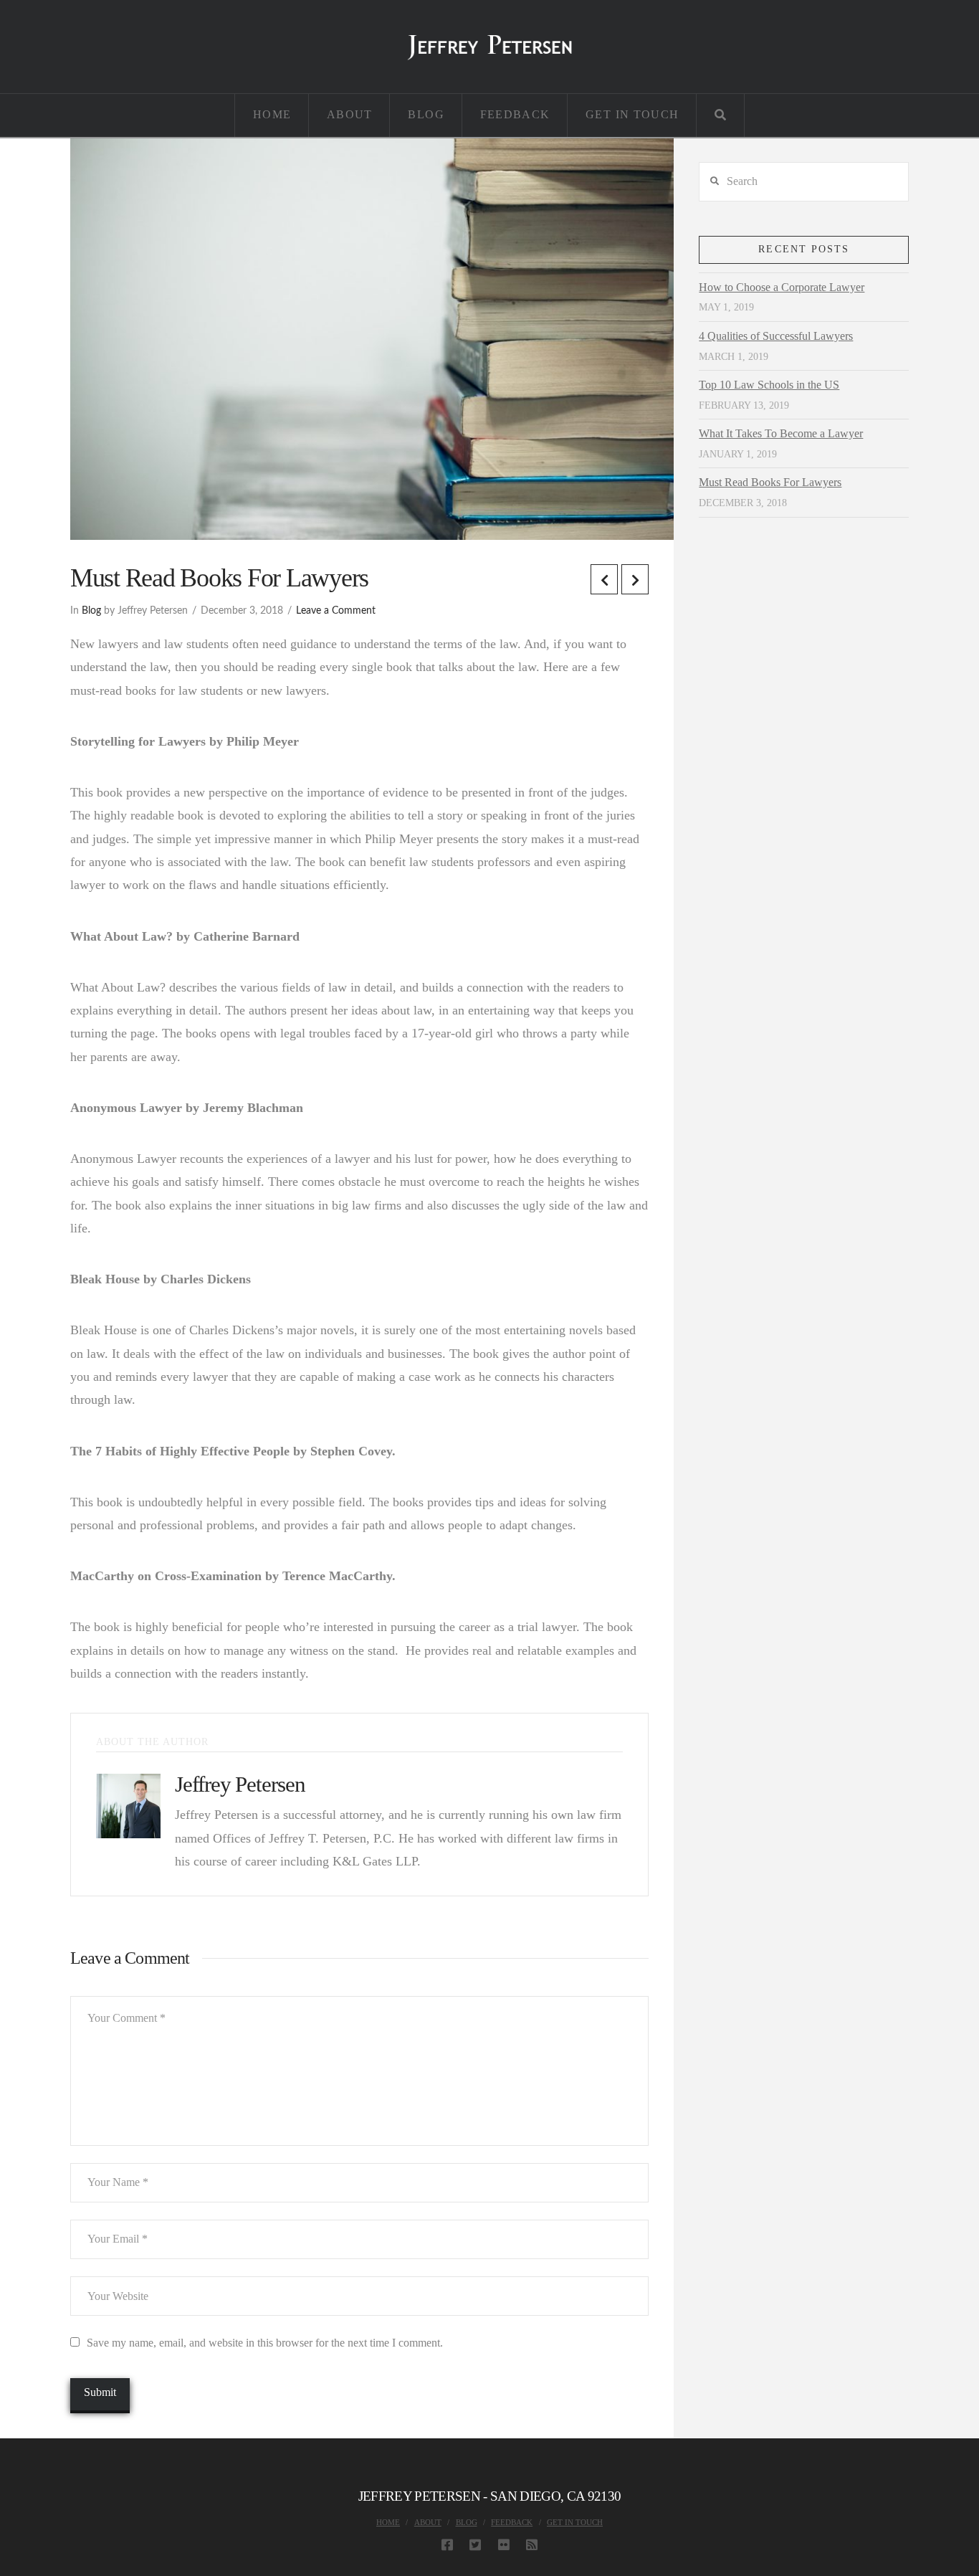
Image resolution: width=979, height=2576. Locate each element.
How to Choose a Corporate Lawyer (782, 287)
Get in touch (575, 2522)
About (428, 2522)
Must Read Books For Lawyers (770, 482)
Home (388, 2522)
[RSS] (532, 2544)
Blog (91, 611)
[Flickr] (504, 2544)
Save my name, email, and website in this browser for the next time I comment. (265, 2343)
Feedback (512, 2522)
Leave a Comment (336, 611)
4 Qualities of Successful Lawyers (776, 336)
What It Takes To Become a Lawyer (781, 433)
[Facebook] (447, 2544)
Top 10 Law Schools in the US (769, 385)
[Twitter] (475, 2544)
